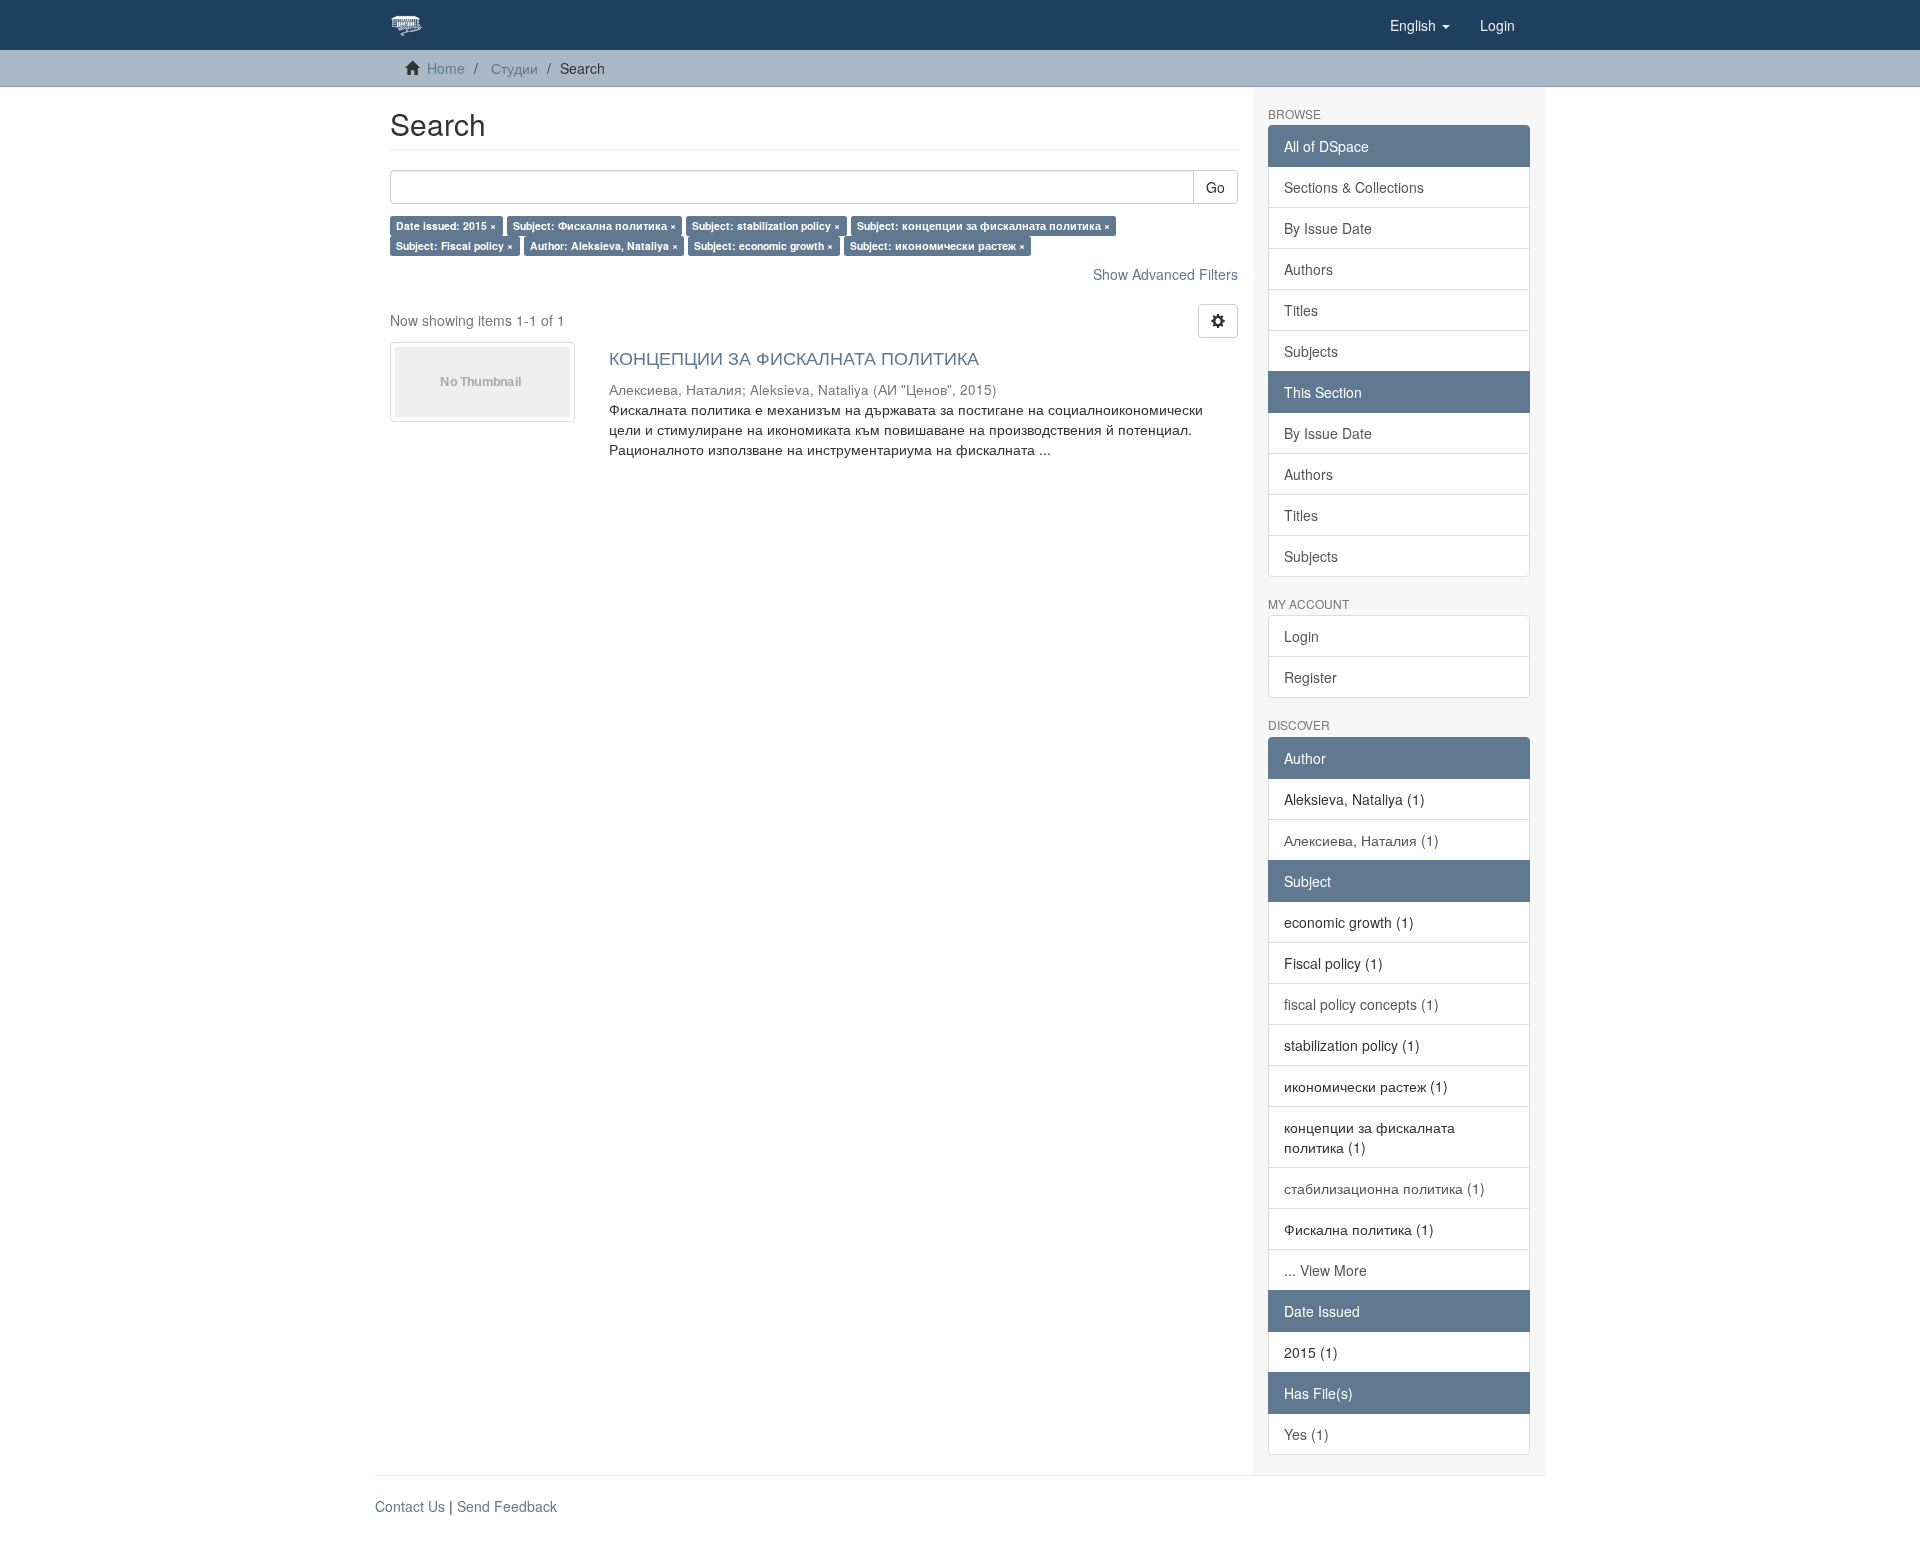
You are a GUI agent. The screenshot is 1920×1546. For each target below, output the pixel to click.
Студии (514, 68)
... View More (1325, 1270)
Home (446, 68)
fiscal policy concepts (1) (1361, 1004)
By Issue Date (1328, 228)
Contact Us (410, 1506)
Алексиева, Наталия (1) (1361, 840)
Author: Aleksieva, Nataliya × (604, 245)
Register (1310, 677)
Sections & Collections (1354, 187)
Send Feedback (507, 1506)
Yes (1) (1306, 1434)
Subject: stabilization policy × (766, 225)
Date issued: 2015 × (446, 225)
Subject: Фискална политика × (594, 225)
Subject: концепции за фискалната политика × (983, 225)
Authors (1308, 269)
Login (1301, 636)
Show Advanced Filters (1165, 274)
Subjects (1311, 351)
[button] (1420, 25)
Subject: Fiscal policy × (454, 245)
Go (1215, 187)
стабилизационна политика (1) (1384, 1188)
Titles (1301, 310)
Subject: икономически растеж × (937, 245)
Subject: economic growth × (763, 245)
